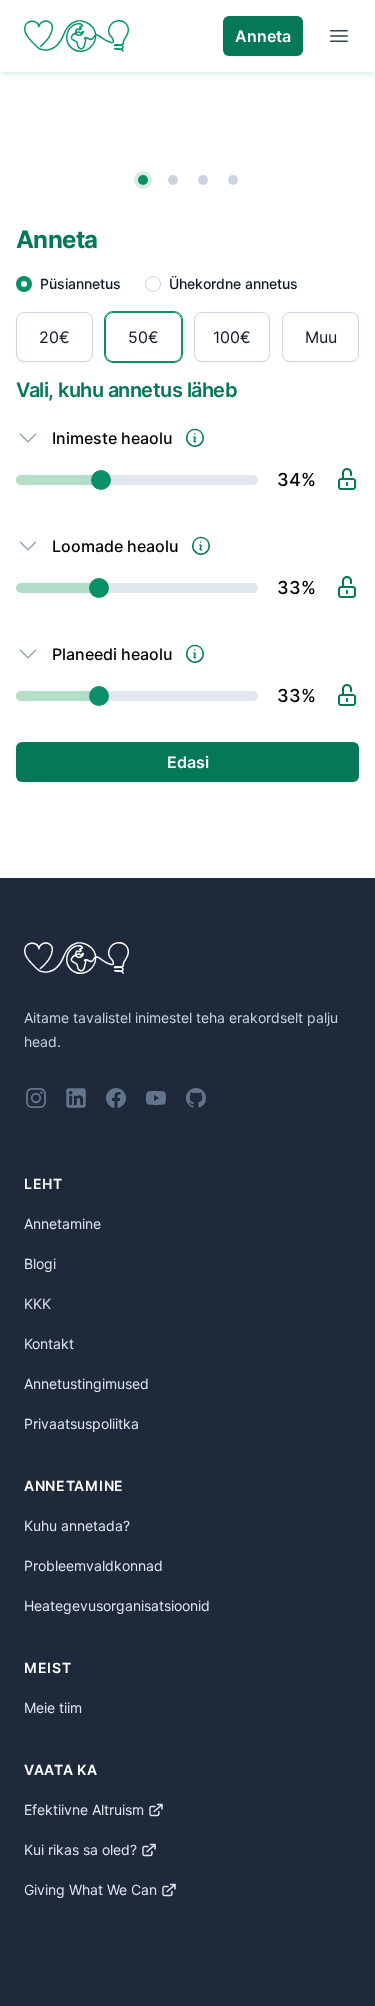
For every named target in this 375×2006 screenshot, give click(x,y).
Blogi (40, 1263)
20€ (54, 337)
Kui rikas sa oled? (80, 1849)
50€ (143, 337)
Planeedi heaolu (112, 654)
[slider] (137, 480)
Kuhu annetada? (77, 1525)
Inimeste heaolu (112, 438)
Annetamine (62, 1223)
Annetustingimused (86, 1383)
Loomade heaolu (115, 546)
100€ (232, 337)
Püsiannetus (80, 283)
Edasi (188, 762)
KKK (37, 1303)
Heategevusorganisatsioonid (117, 1605)
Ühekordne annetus (233, 283)
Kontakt (49, 1343)
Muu (321, 337)
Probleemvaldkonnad (93, 1565)
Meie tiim (53, 1707)
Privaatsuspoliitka (81, 1423)
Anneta (263, 36)
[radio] (54, 337)
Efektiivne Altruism (84, 1809)
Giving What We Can (90, 1889)
